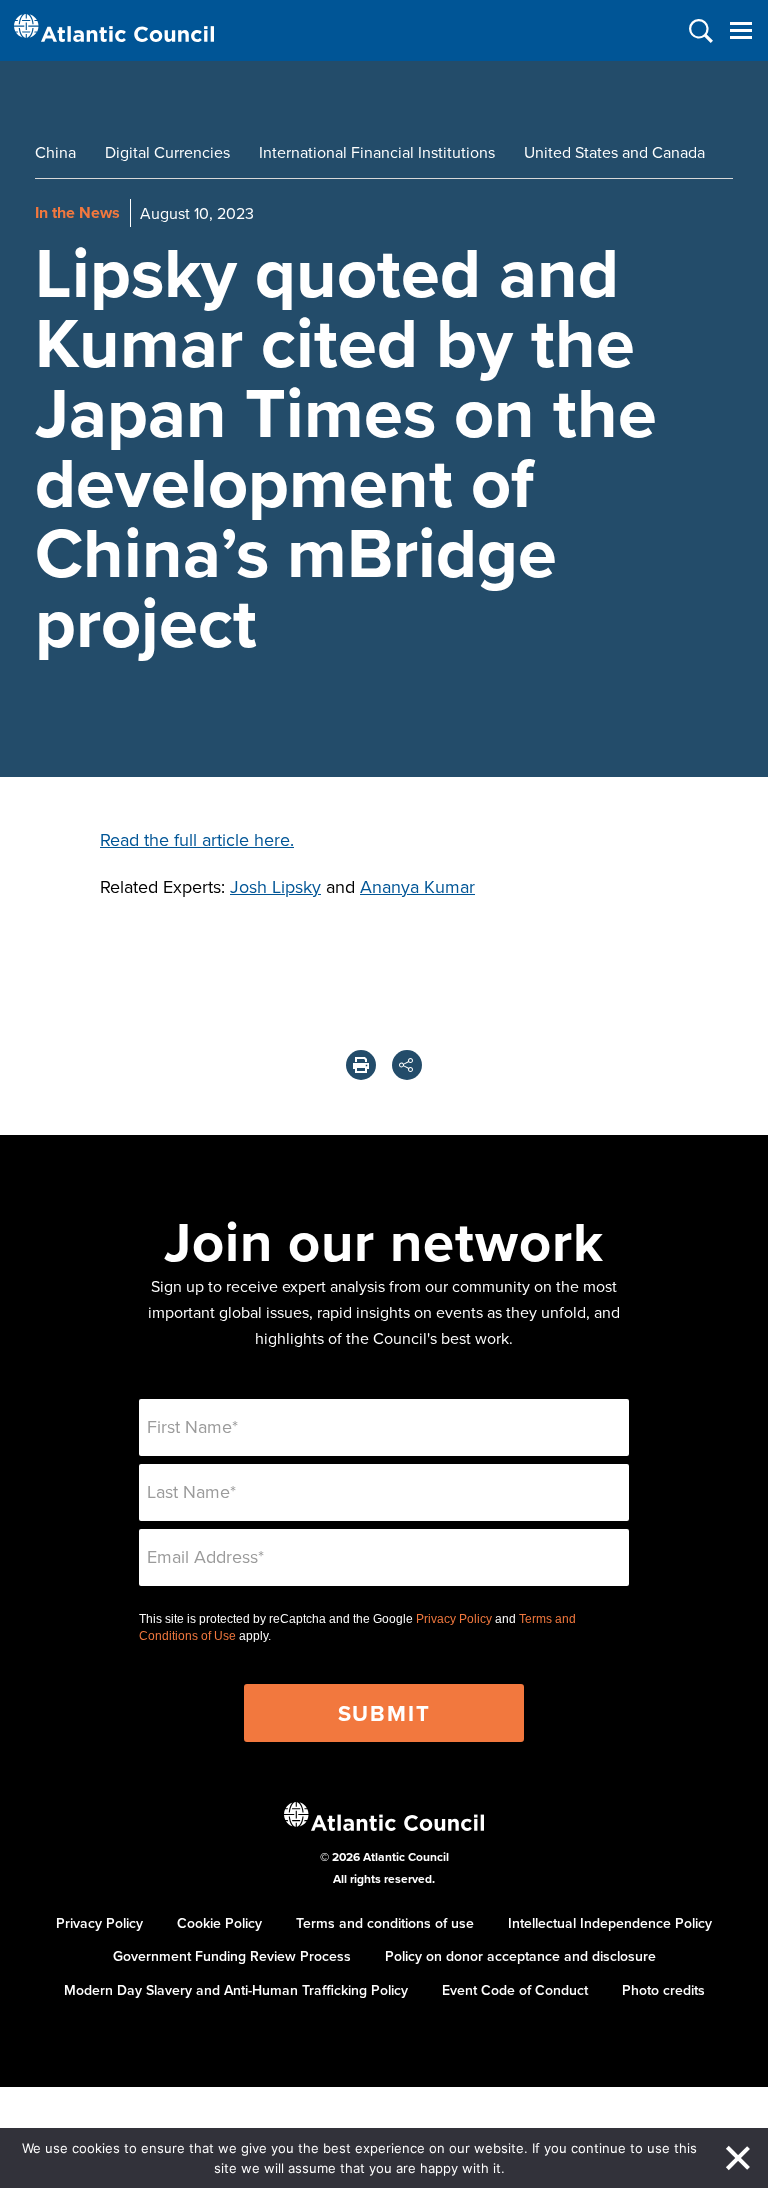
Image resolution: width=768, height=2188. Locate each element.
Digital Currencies (167, 152)
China (55, 152)
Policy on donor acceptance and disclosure (520, 1956)
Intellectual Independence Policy (610, 1923)
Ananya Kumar (417, 886)
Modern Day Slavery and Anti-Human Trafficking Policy (236, 1990)
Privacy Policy (454, 1619)
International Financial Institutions (377, 152)
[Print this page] (361, 1065)
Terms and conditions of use (385, 1923)
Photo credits (663, 1990)
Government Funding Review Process (232, 1956)
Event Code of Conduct (515, 1990)
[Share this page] (407, 1065)
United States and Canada (614, 152)
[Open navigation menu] (740, 30)
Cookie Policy (219, 1923)
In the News (77, 212)
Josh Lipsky (275, 886)
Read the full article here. (197, 839)
